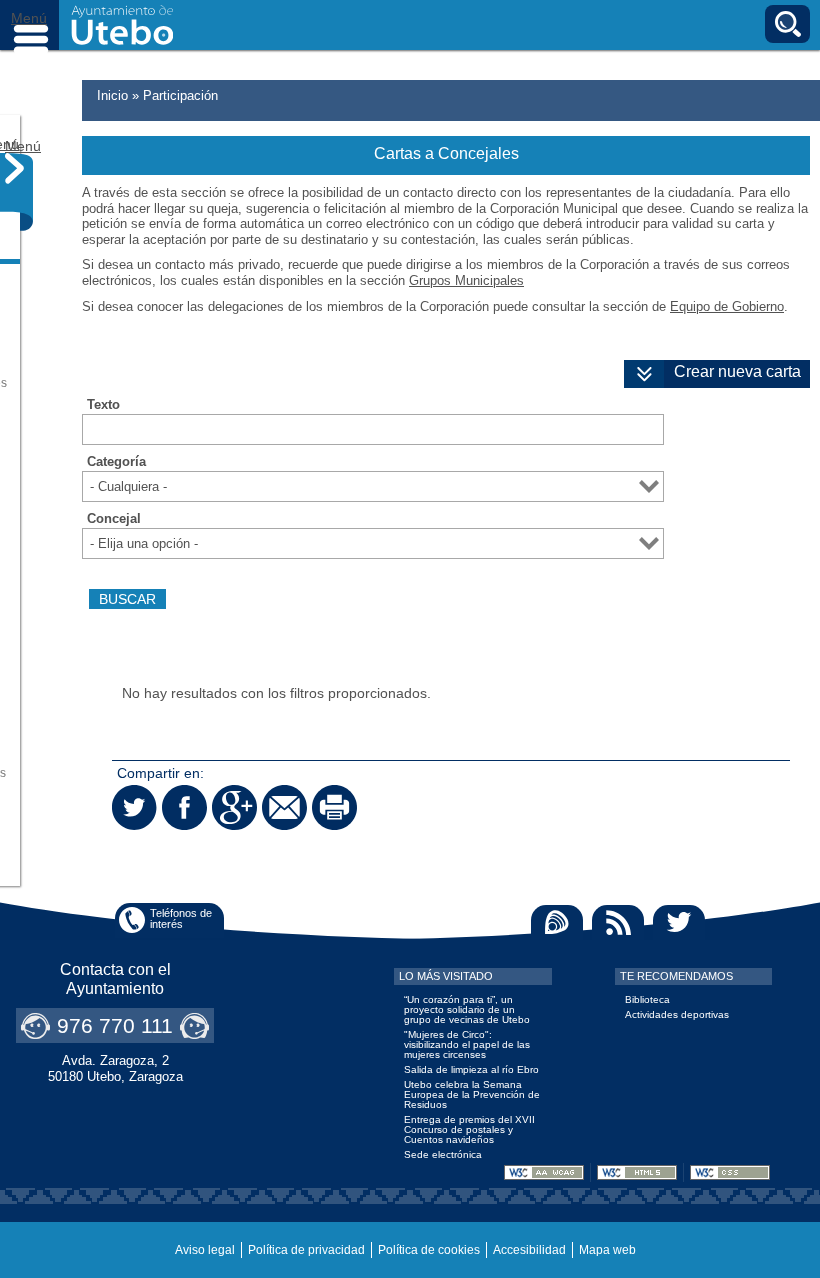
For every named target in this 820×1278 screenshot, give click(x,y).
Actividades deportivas (677, 1014)
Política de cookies (429, 1250)
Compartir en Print (334, 807)
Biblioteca (647, 999)
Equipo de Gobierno (727, 306)
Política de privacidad (306, 1250)
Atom (557, 922)
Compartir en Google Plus (234, 807)
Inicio (112, 95)
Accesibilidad (529, 1250)
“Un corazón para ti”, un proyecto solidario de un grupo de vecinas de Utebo (467, 1009)
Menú (30, 25)
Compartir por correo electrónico (284, 807)
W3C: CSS (730, 1172)
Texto (103, 405)
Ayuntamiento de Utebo (122, 25)
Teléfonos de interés (181, 918)
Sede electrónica (443, 1154)
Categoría (116, 462)
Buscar (787, 24)
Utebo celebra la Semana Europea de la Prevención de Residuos (472, 1094)
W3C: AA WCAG (544, 1172)
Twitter (679, 922)
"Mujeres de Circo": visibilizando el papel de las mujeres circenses (467, 1044)
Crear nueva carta (737, 371)
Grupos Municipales (466, 280)
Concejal (114, 519)
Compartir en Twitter (134, 807)
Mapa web (607, 1250)
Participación (180, 95)
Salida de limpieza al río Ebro (471, 1069)
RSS (618, 922)
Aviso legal (205, 1250)
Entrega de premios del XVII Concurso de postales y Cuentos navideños (469, 1129)
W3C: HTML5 (637, 1172)
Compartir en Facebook (184, 807)
